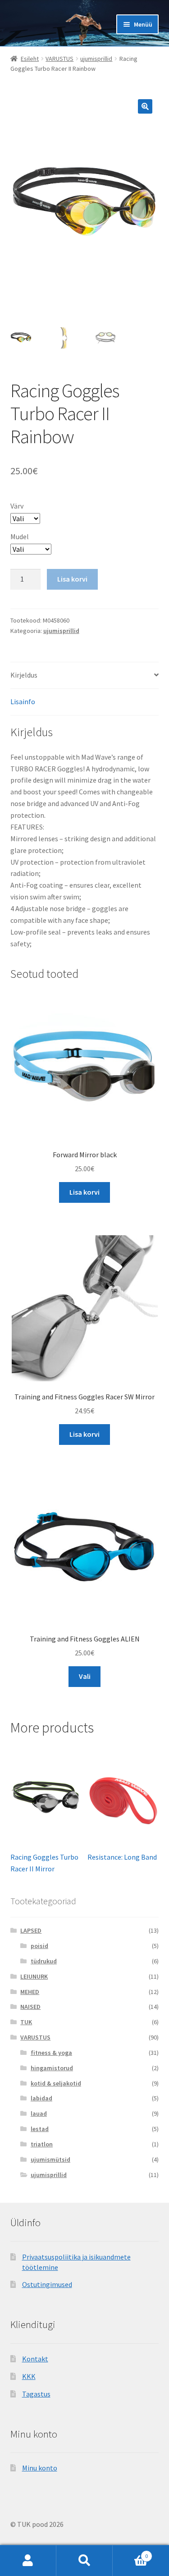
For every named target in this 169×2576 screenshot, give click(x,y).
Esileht (30, 59)
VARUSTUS (59, 59)
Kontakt (35, 2359)
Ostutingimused (47, 2284)
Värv (17, 506)
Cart (130, 2553)
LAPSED (31, 1930)
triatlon (42, 2144)
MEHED (30, 1992)
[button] (145, 106)
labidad (41, 2098)
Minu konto (40, 2468)
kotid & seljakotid (56, 2083)
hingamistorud (52, 2068)
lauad (39, 2113)
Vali (85, 1676)
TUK (26, 2022)
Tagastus (36, 2394)
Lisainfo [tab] (23, 701)
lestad (40, 2129)
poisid (39, 1946)
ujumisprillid (96, 59)
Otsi (84, 2561)
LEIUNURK (34, 1976)
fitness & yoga (51, 2053)
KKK (29, 2376)
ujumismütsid (50, 2159)
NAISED (30, 2007)
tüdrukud (44, 1961)
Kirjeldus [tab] (24, 675)
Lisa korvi (72, 579)
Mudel (20, 536)
